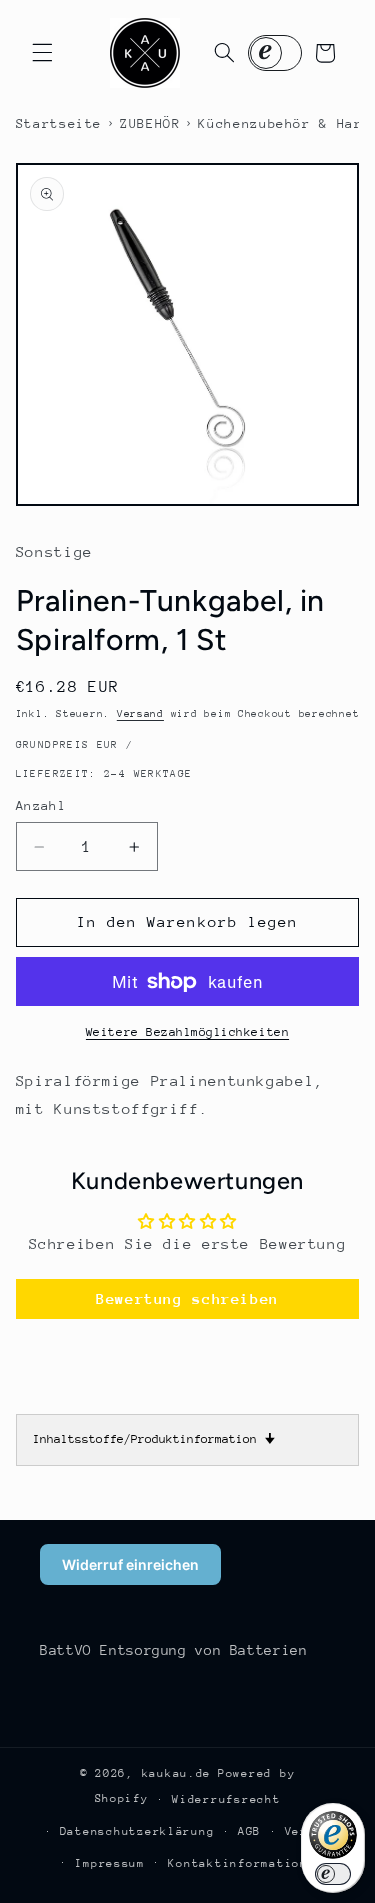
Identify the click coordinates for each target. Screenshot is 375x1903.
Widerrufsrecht (226, 1799)
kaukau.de (177, 1773)
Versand (140, 714)
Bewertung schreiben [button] (187, 1298)
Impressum (110, 1863)
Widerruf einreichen (130, 1564)
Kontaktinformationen (245, 1863)
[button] (42, 53)
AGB (249, 1831)
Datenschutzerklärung (137, 1831)
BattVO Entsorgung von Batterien (174, 1650)
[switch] (333, 1874)
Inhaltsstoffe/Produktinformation (154, 1439)
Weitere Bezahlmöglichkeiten (187, 1032)
